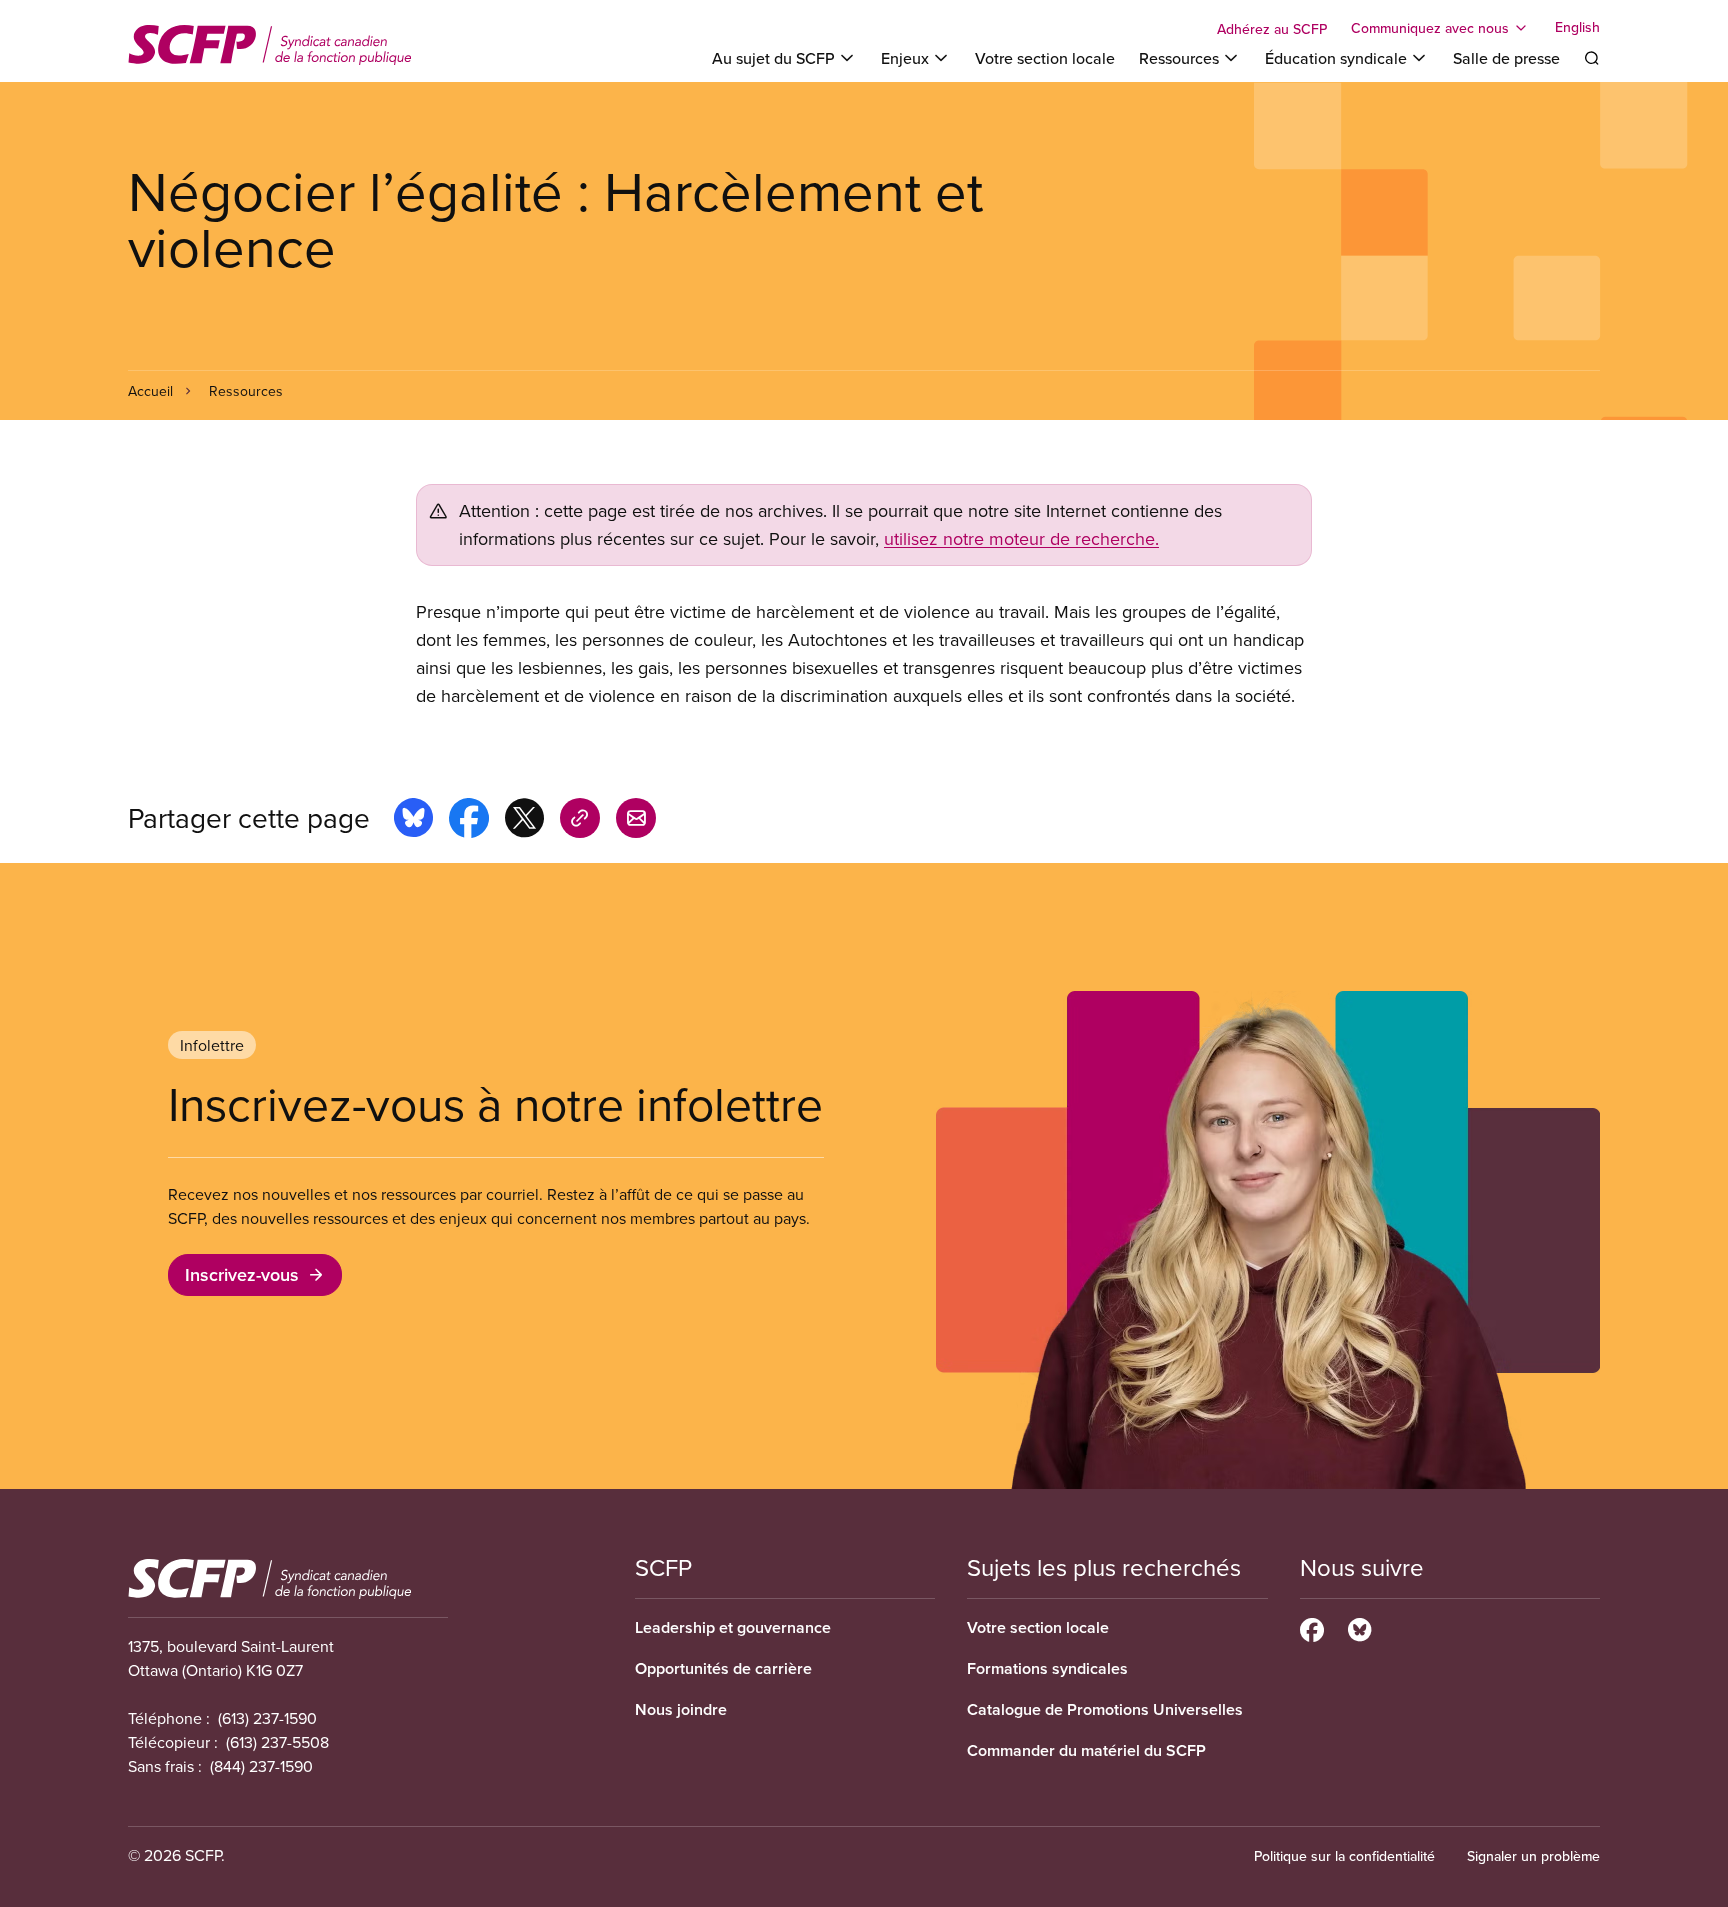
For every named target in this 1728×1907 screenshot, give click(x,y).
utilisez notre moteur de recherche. (1021, 538)
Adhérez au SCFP (1272, 29)
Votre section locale (1045, 58)
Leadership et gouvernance (733, 1627)
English (1577, 28)
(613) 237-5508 (277, 1742)
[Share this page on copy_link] (580, 821)
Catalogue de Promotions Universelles (1105, 1709)
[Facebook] (1312, 1627)
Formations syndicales (1047, 1668)
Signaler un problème (1533, 1856)
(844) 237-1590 (261, 1766)
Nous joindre (681, 1709)
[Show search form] (1592, 58)
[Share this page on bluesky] (413, 821)
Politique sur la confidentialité (1344, 1856)
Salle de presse (1506, 58)
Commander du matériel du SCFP (1086, 1750)
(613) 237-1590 (267, 1718)
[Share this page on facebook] (469, 821)
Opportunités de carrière (723, 1668)
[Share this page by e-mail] (636, 821)
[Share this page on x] (524, 821)
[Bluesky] (1359, 1627)
